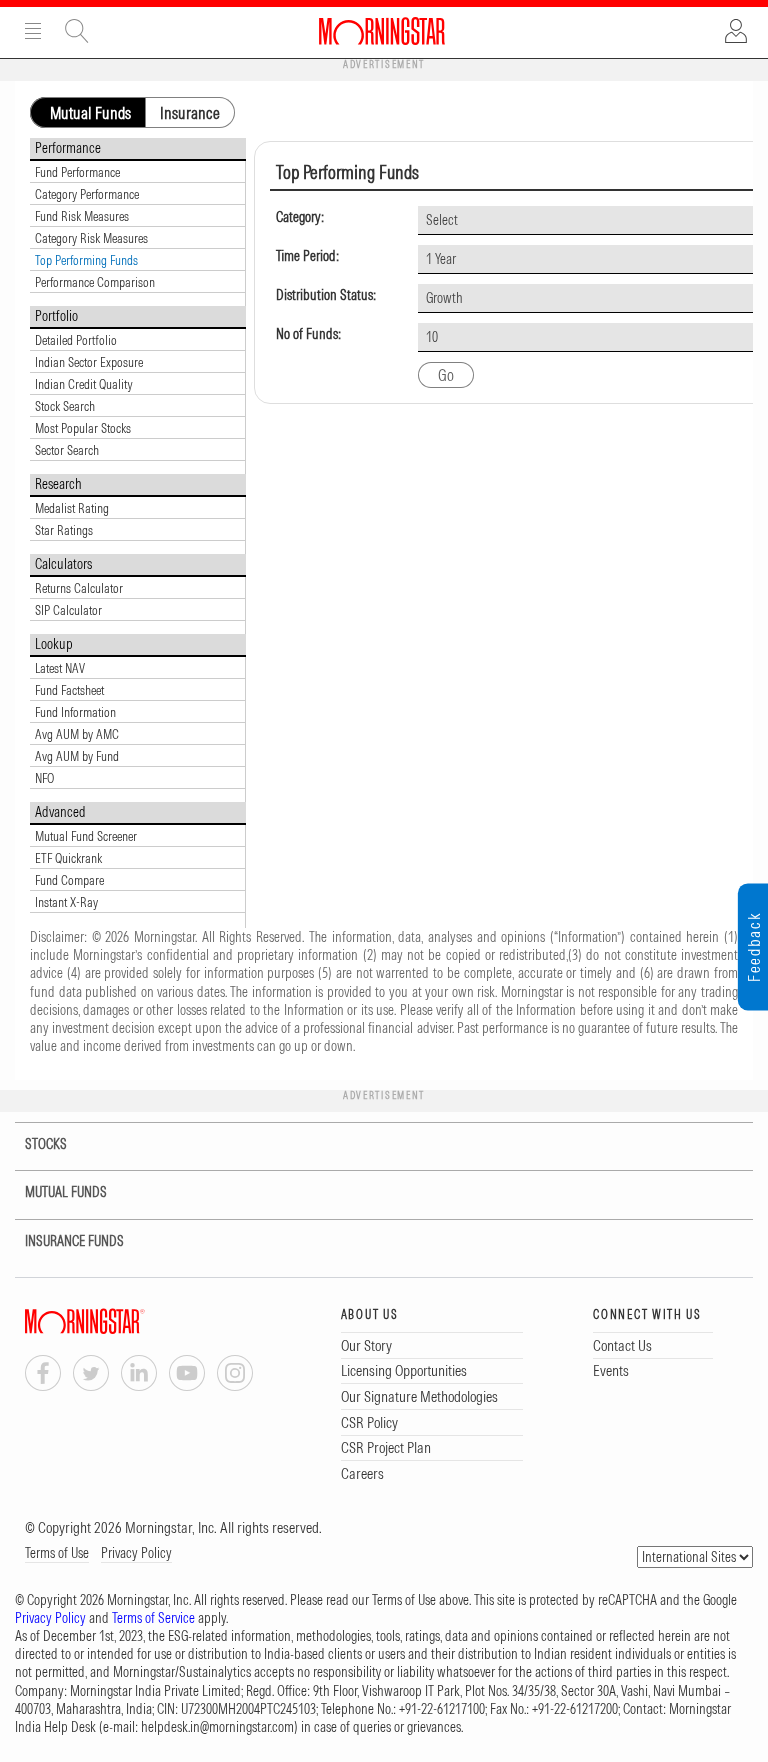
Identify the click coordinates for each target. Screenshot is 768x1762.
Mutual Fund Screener (86, 836)
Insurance (190, 113)
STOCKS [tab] (44, 1144)
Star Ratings (64, 530)
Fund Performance (77, 172)
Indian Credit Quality (84, 384)
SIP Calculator (68, 610)
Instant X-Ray (66, 902)
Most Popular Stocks (83, 428)
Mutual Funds (90, 113)
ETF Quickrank (68, 858)
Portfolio (56, 316)
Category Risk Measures (91, 238)
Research (58, 484)
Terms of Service (153, 1618)
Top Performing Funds (86, 260)
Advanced (60, 812)
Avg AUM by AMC (77, 734)
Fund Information (75, 712)
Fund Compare (69, 880)
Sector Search (67, 450)
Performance (68, 148)
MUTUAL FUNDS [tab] (66, 1192)
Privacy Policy (136, 1553)
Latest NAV (60, 668)
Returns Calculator (79, 588)
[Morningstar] (125, 1321)
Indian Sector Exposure (89, 362)
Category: (300, 217)
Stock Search (65, 406)
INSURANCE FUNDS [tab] (74, 1241)
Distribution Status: (326, 295)
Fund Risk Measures (82, 216)
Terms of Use (57, 1553)
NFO (44, 778)
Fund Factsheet (69, 690)
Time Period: (307, 256)
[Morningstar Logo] (382, 31)
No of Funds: (308, 334)
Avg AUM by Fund (77, 756)
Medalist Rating (72, 508)
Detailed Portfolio (76, 340)
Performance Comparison (95, 282)
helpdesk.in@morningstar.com (217, 1727)
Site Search (77, 31)
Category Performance (87, 194)
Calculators (63, 564)
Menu (33, 31)
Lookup (54, 644)
